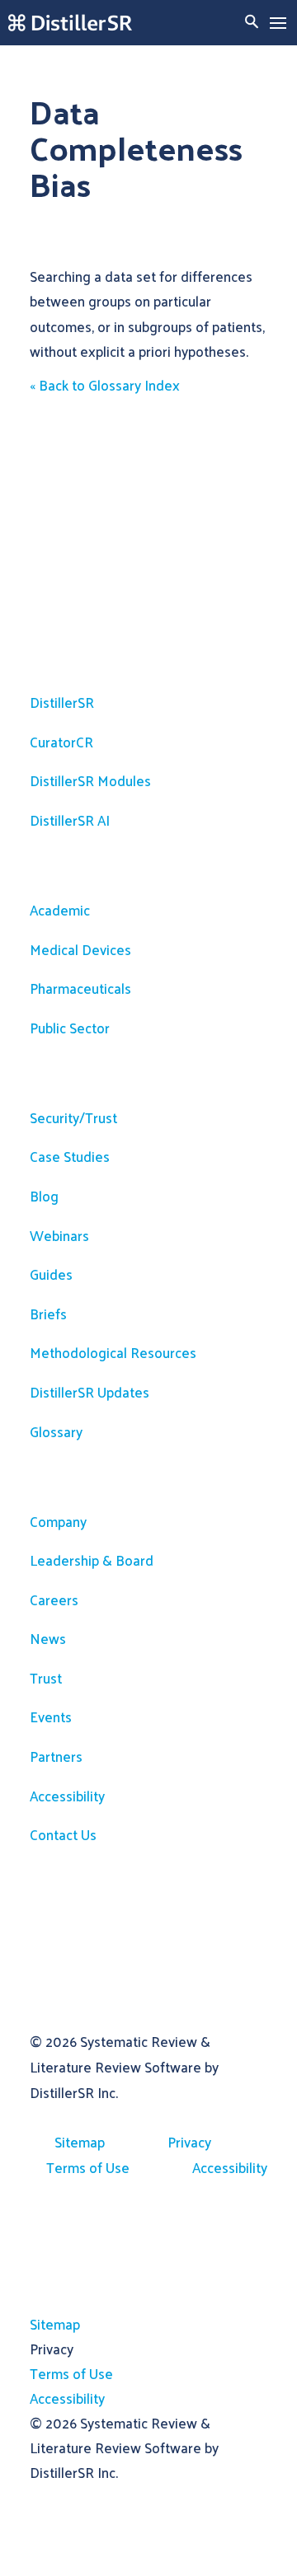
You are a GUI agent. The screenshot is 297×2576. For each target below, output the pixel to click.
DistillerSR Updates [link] (90, 1392)
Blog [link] (44, 1196)
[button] (278, 23)
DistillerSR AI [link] (70, 820)
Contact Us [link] (63, 1834)
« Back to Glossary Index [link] (105, 385)
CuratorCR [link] (61, 742)
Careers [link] (54, 1599)
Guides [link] (51, 1274)
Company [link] (58, 1521)
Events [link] (51, 1717)
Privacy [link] (189, 2142)
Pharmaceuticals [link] (80, 988)
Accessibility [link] (67, 1796)
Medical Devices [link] (80, 949)
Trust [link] (46, 1678)
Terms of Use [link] (88, 2167)
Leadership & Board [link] (92, 1560)
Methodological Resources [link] (113, 1352)
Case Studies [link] (70, 1156)
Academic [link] (60, 910)
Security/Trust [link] (73, 1117)
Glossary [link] (56, 1431)
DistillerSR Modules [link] (90, 780)
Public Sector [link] (70, 1028)
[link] (70, 23)
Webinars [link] (59, 1235)
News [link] (48, 1638)
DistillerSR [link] (62, 702)
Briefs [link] (48, 1314)
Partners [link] (56, 1756)
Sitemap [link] (80, 2142)
